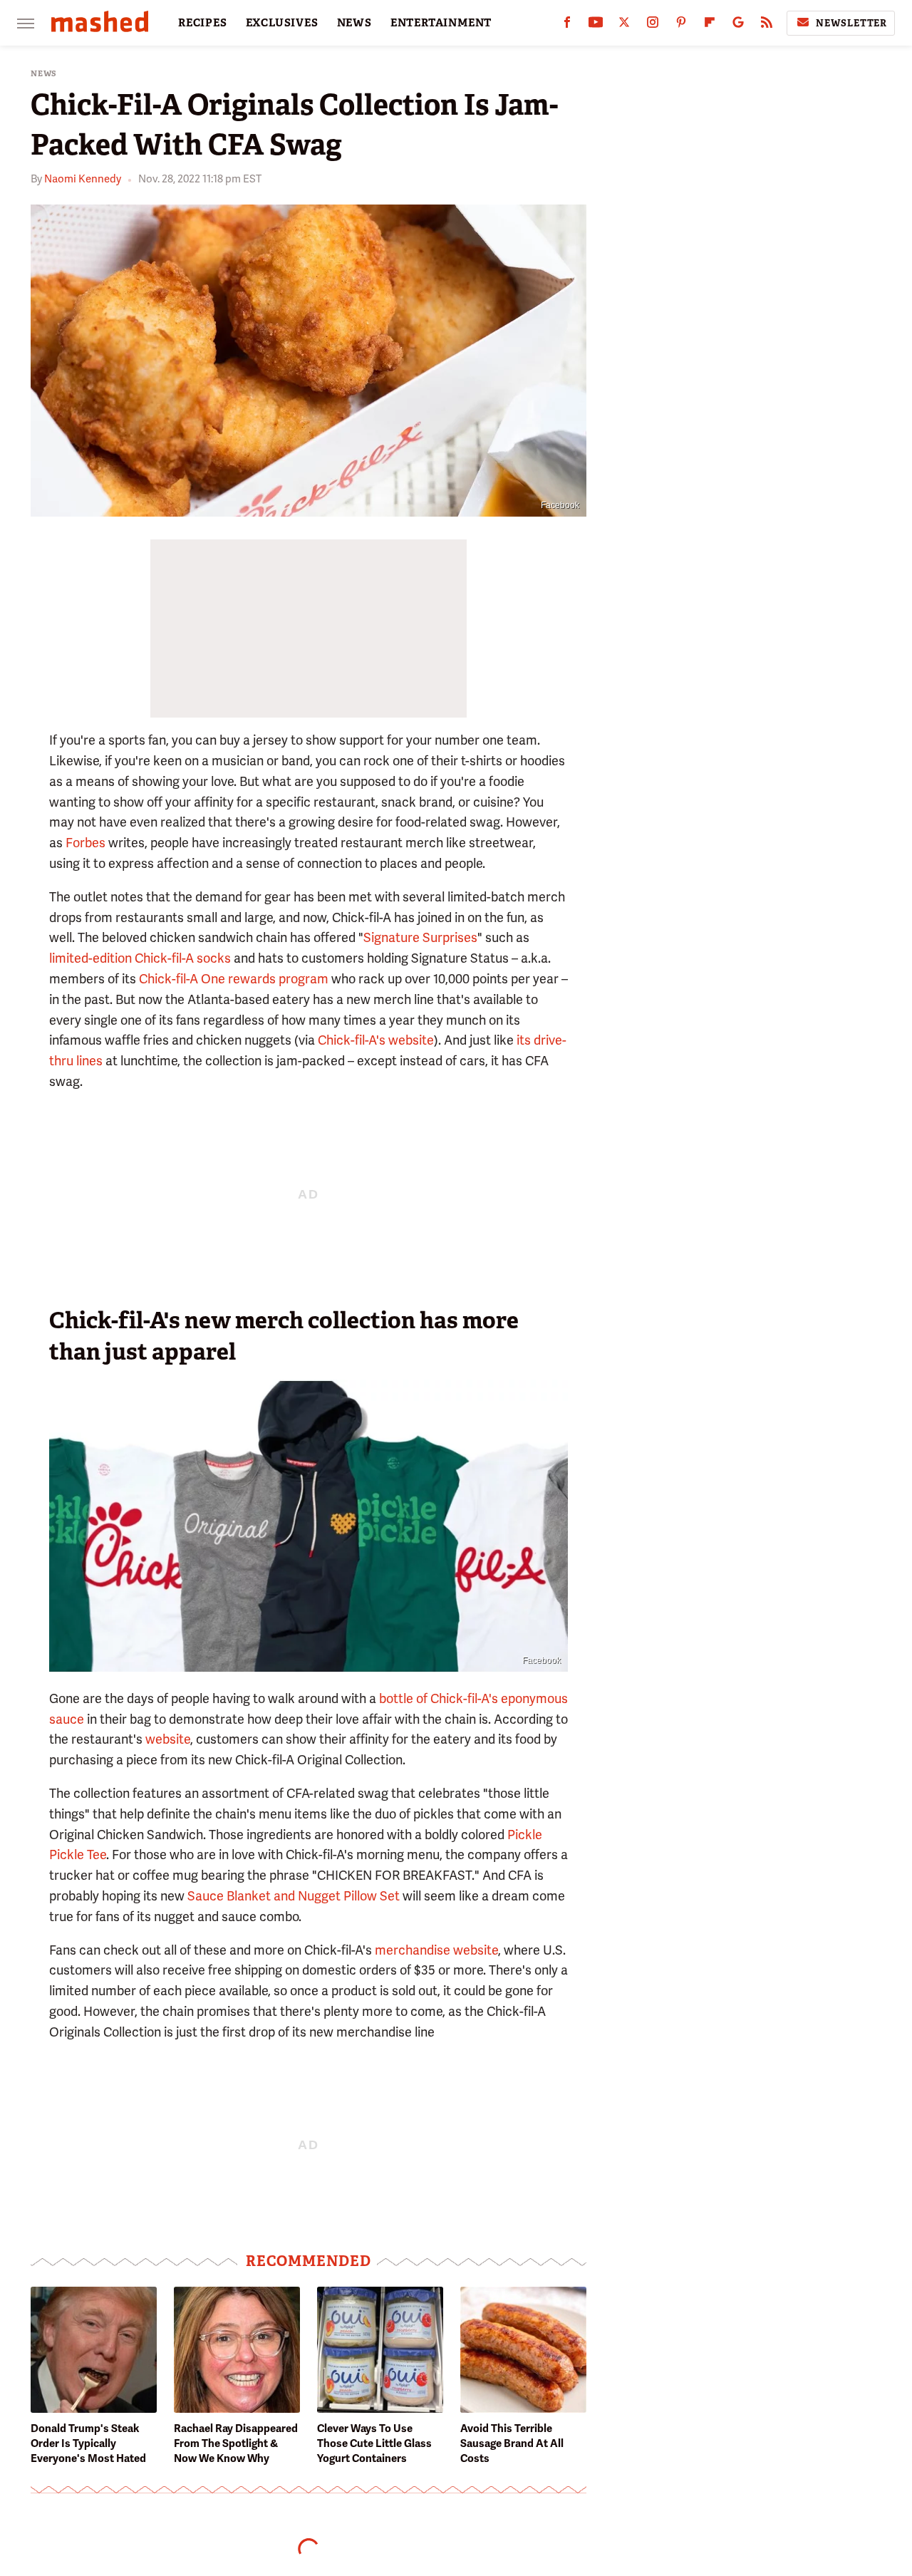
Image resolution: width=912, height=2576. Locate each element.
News (44, 74)
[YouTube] (596, 25)
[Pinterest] (681, 25)
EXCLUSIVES (282, 23)
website (168, 1739)
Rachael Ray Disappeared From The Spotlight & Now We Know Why (236, 2443)
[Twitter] (624, 25)
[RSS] (767, 25)
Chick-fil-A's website (376, 1040)
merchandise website (436, 1950)
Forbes (85, 843)
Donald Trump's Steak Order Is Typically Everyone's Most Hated (88, 2443)
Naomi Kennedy (83, 179)
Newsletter (851, 23)
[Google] (738, 25)
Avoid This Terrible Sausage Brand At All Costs (512, 2443)
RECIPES (203, 23)
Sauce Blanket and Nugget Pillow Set (294, 1896)
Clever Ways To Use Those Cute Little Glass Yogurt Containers (374, 2443)
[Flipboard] (710, 25)
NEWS (354, 23)
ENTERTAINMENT (441, 23)
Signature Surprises (420, 937)
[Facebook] (567, 25)
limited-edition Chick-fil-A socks (140, 958)
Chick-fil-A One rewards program (234, 979)
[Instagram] (653, 25)
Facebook (560, 505)
